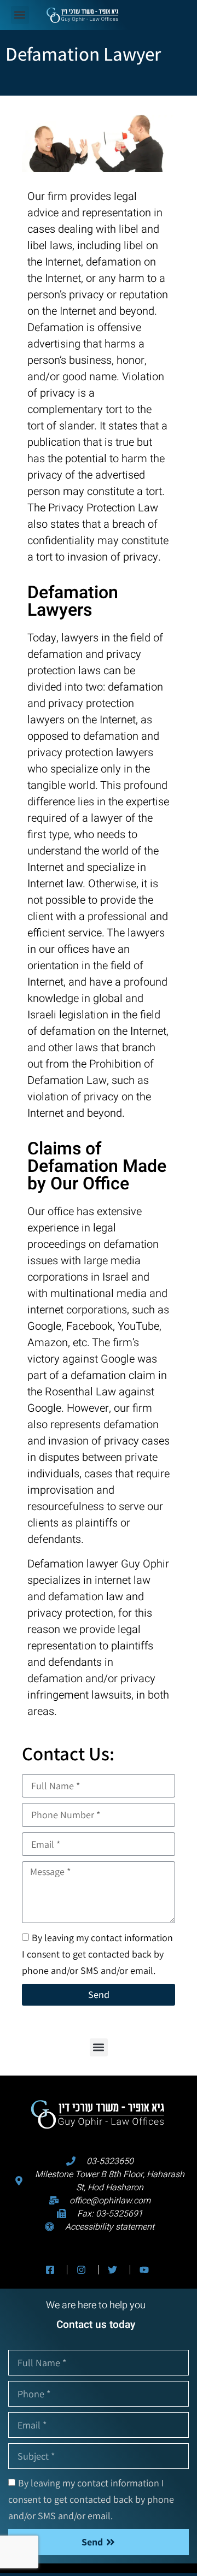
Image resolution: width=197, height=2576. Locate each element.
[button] (20, 15)
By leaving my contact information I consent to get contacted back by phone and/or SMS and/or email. (97, 1953)
